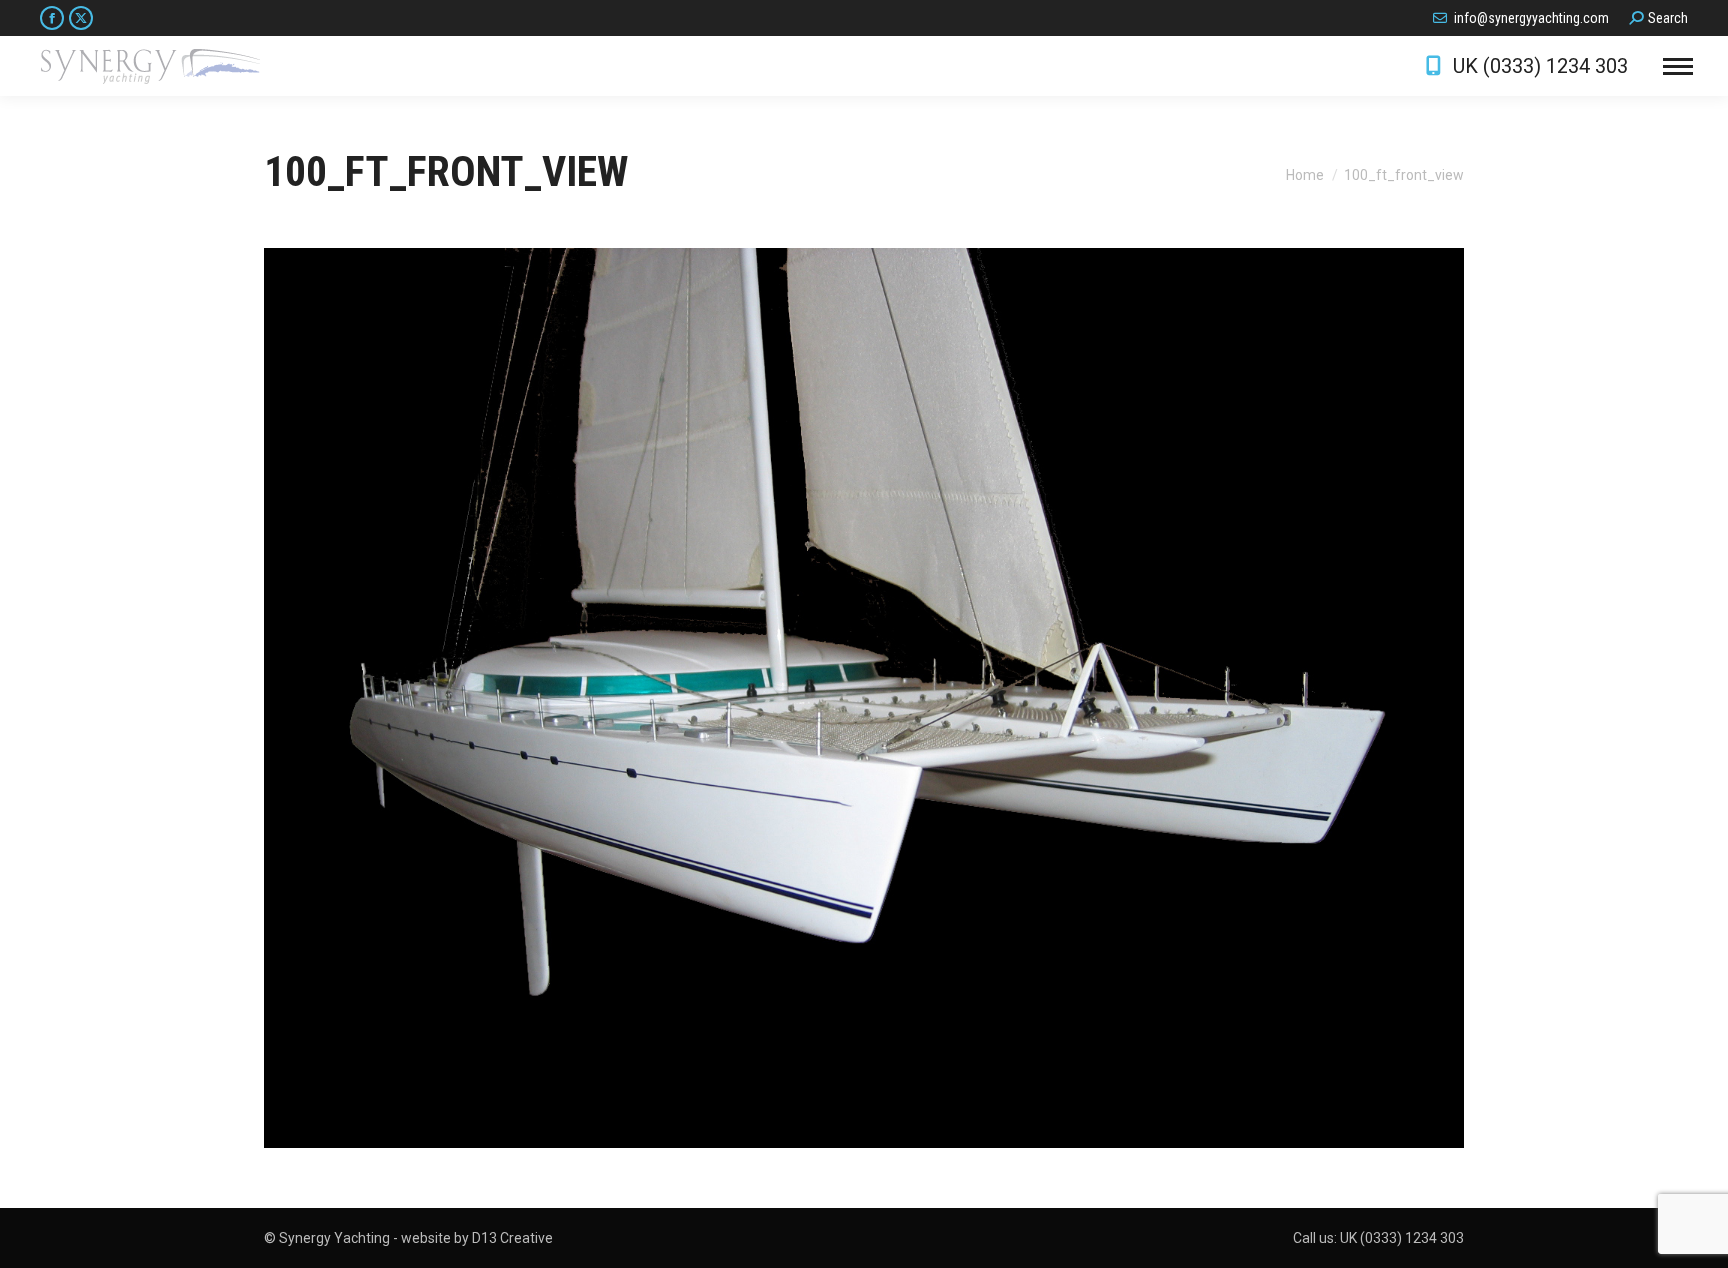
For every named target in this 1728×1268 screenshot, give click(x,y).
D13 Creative (512, 1238)
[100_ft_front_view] (864, 698)
